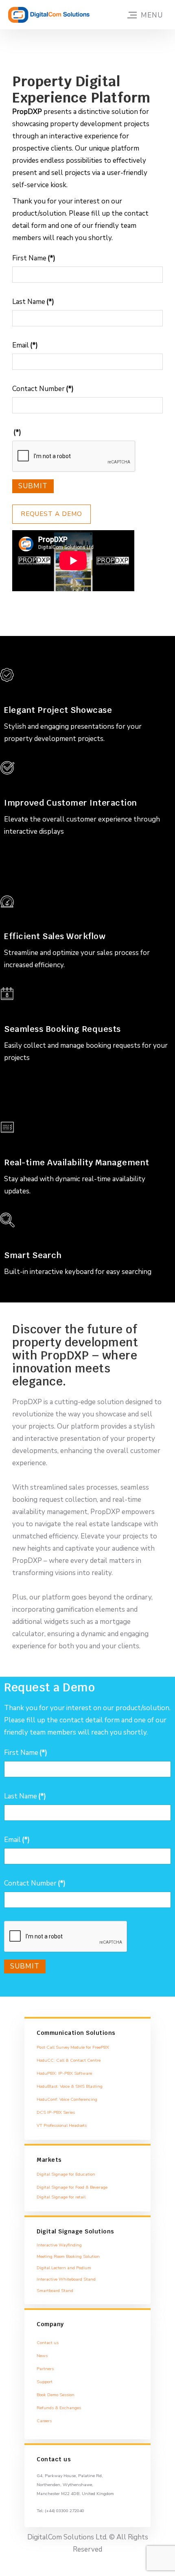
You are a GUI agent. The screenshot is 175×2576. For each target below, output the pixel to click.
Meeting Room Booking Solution (68, 2256)
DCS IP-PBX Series (56, 2112)
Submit (33, 486)
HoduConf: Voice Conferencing (67, 2099)
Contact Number (43, 389)
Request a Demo (51, 514)
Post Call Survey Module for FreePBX (73, 2047)
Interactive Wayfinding (59, 2245)
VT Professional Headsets (62, 2125)
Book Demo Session (56, 2395)
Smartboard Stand (55, 2291)
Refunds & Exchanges (59, 2408)
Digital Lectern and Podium (64, 2268)
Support (45, 2382)
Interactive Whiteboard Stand (66, 2279)
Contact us (48, 2343)
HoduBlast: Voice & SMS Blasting (70, 2086)
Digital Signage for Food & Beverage (72, 2187)
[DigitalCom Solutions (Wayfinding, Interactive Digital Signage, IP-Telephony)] (49, 15)
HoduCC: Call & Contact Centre (69, 2060)
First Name (34, 258)
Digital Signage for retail (61, 2197)
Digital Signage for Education (66, 2174)
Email (25, 345)
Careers (44, 2421)
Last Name (33, 302)
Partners (45, 2369)
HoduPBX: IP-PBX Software (64, 2073)
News (42, 2356)
